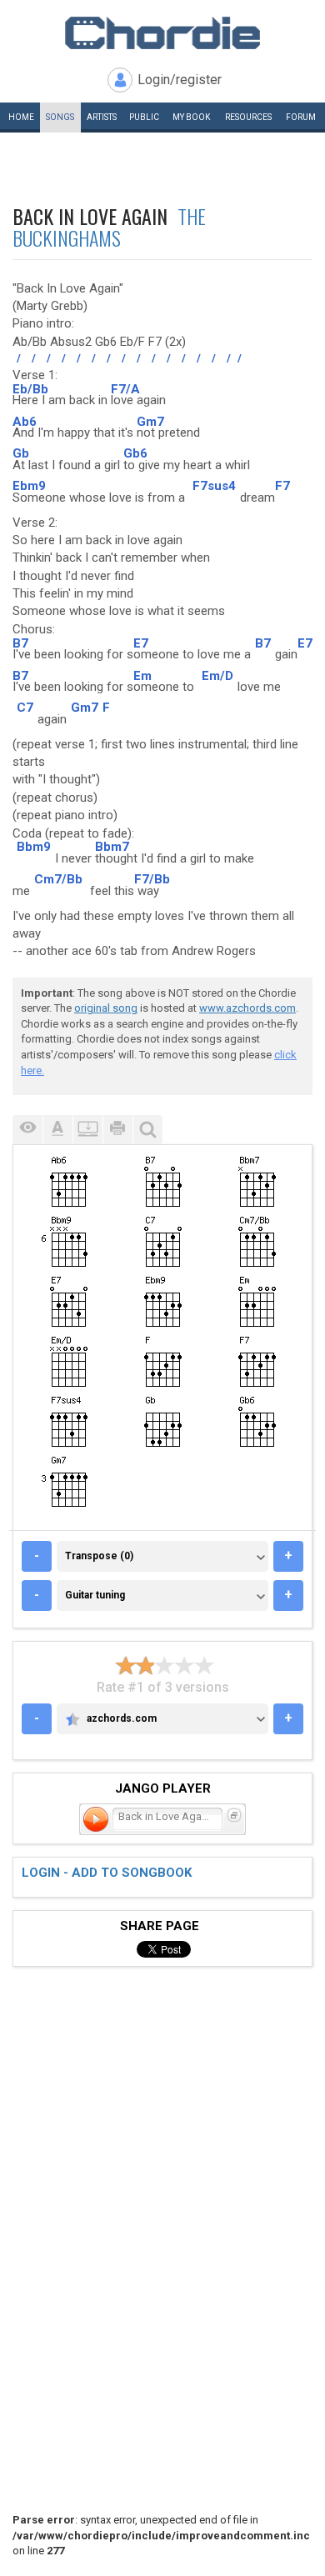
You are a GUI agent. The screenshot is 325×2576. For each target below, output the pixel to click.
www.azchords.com (247, 1008)
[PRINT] (117, 1130)
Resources (248, 117)
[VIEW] (27, 1130)
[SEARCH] (147, 1130)
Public (144, 117)
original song (106, 1008)
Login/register (180, 80)
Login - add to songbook (107, 1873)
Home (21, 117)
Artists (102, 117)
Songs (60, 117)
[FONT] (57, 1130)
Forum (301, 117)
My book (191, 117)
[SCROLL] (87, 1130)
